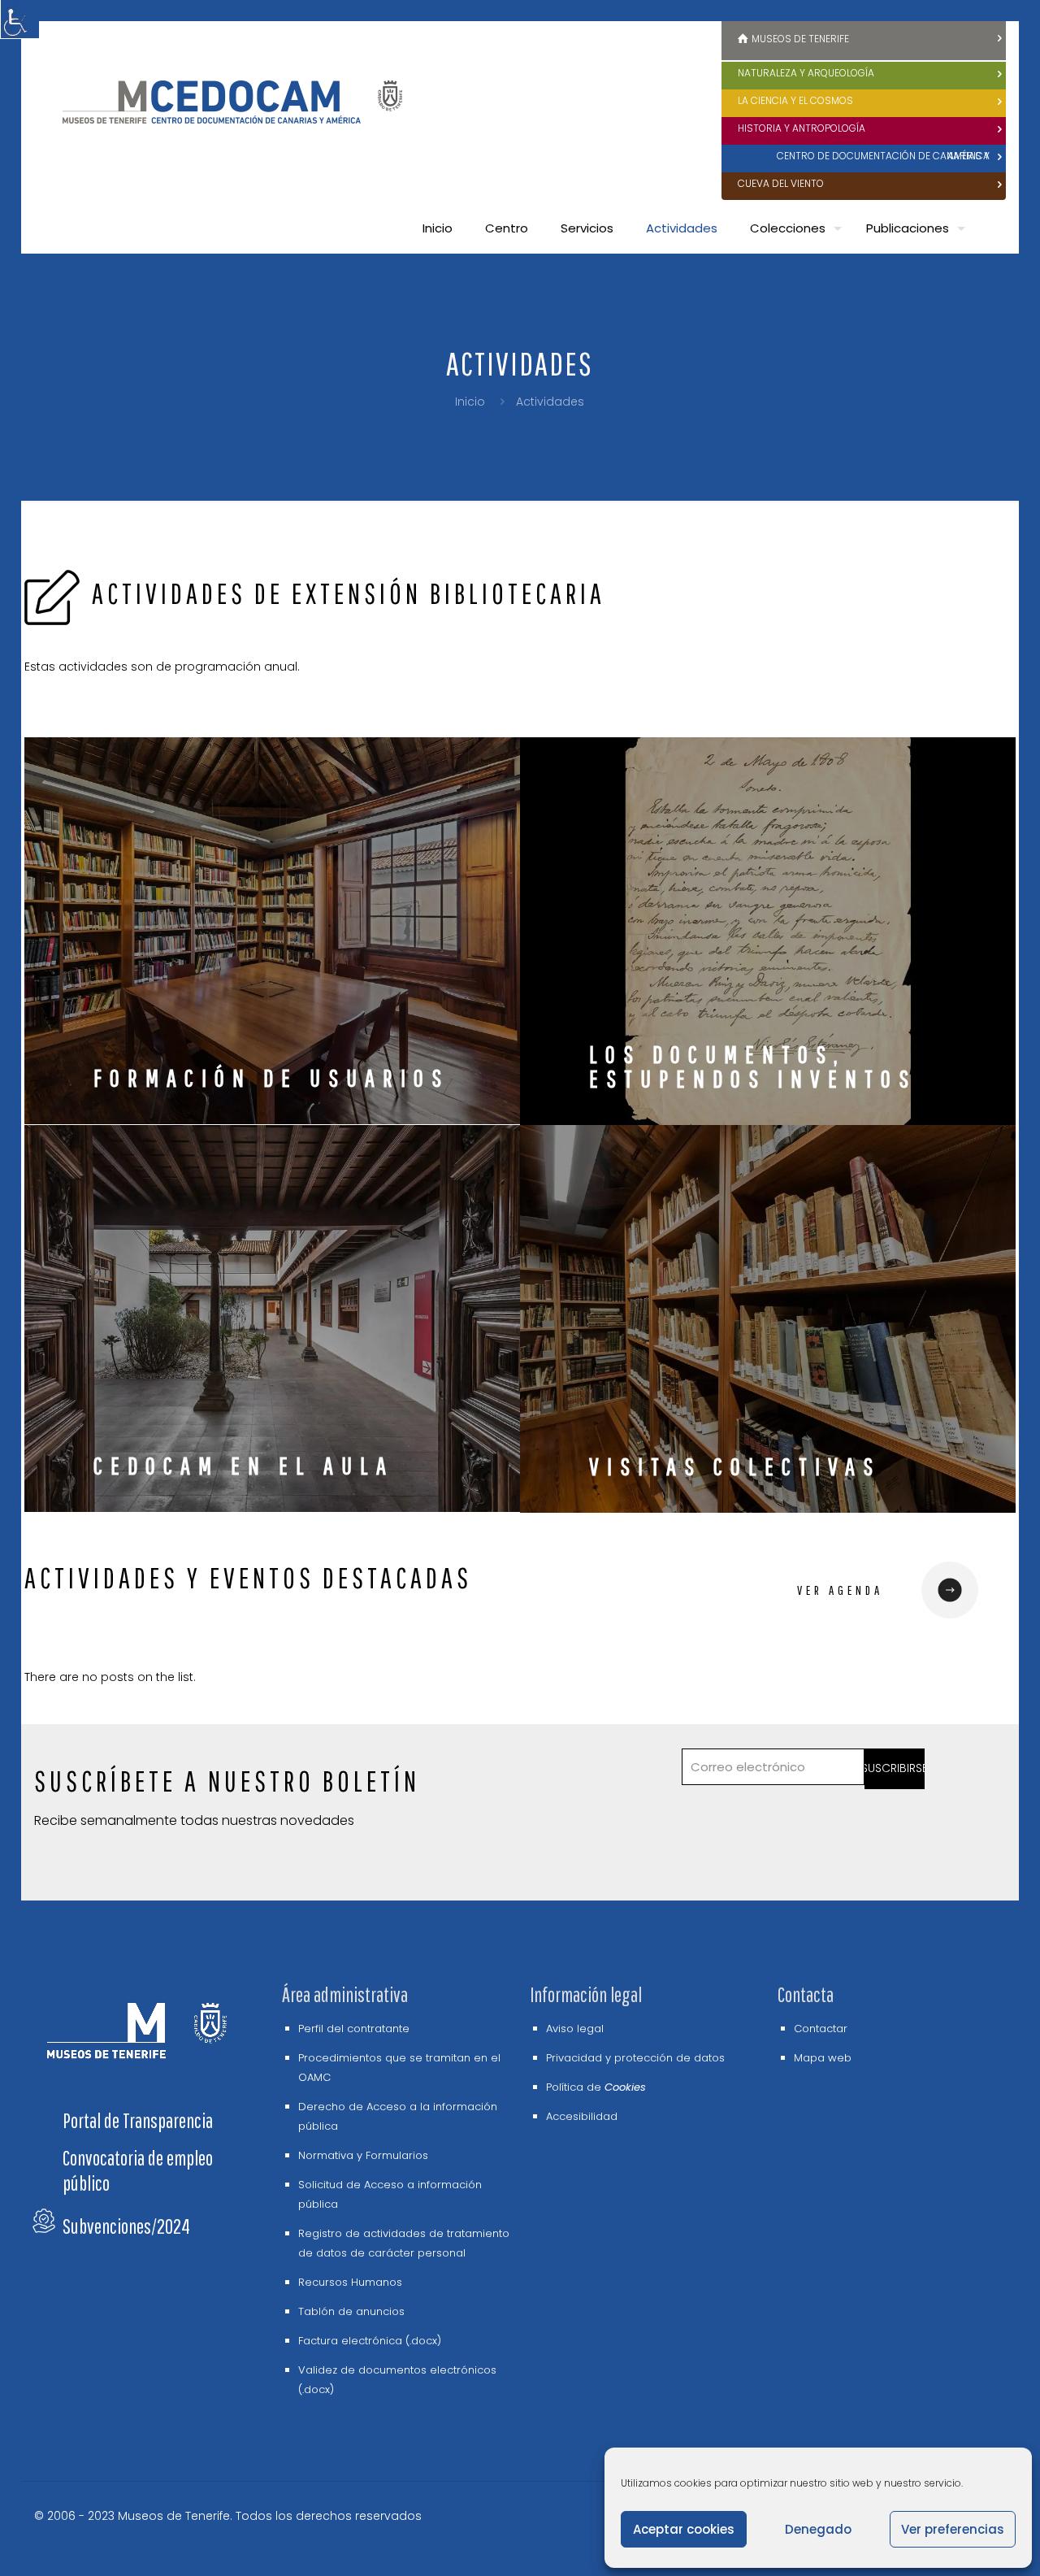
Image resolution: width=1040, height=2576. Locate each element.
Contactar (821, 2029)
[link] (949, 1590)
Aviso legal (575, 2029)
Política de (596, 2087)
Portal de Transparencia (138, 2120)
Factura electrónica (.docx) (370, 2341)
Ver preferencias (953, 2529)
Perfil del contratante (354, 2029)
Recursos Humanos (350, 2282)
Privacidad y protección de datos (635, 2058)
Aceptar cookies (684, 2529)
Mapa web (823, 2058)
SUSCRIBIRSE (895, 1768)
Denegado (818, 2529)
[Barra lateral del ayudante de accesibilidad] (19, 20)
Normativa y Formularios (363, 2155)
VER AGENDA (840, 1590)
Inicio (470, 402)
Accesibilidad (582, 2116)
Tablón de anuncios (351, 2311)
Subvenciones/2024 (126, 2226)
